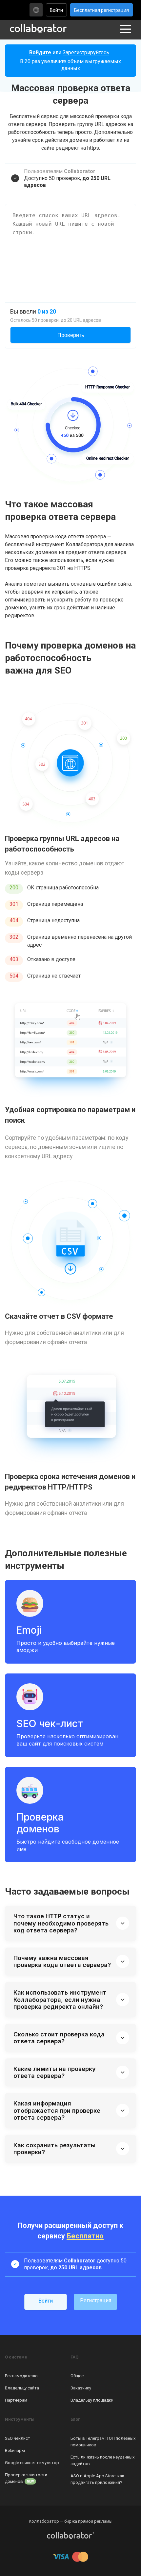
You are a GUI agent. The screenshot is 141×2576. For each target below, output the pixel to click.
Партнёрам (16, 2400)
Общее (77, 2376)
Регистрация (96, 2300)
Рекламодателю (21, 2376)
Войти (56, 10)
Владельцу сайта (22, 2388)
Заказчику (81, 2388)
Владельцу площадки (92, 2400)
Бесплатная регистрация (101, 10)
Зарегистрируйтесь (86, 52)
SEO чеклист (18, 2438)
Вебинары (15, 2450)
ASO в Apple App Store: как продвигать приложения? (97, 2479)
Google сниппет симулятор (32, 2463)
